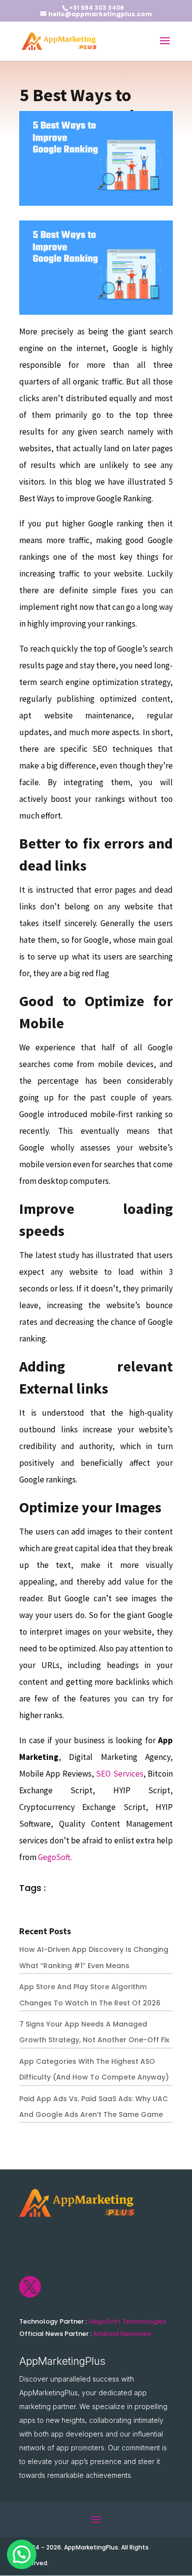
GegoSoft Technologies (127, 2321)
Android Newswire (122, 2334)
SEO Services (119, 1774)
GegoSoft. (55, 1857)
